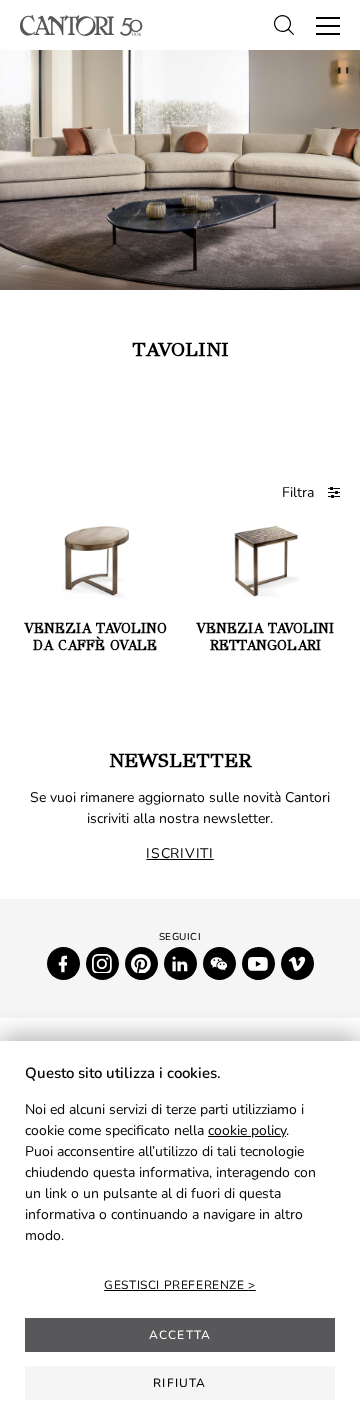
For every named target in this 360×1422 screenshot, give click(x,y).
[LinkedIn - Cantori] (180, 963)
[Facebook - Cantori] (63, 963)
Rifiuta (179, 1383)
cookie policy (247, 1130)
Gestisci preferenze (176, 1285)
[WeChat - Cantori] (219, 963)
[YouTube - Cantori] (258, 963)
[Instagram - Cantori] (102, 963)
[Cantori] (81, 25)
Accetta (180, 1335)
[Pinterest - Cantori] (141, 963)
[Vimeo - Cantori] (297, 963)
